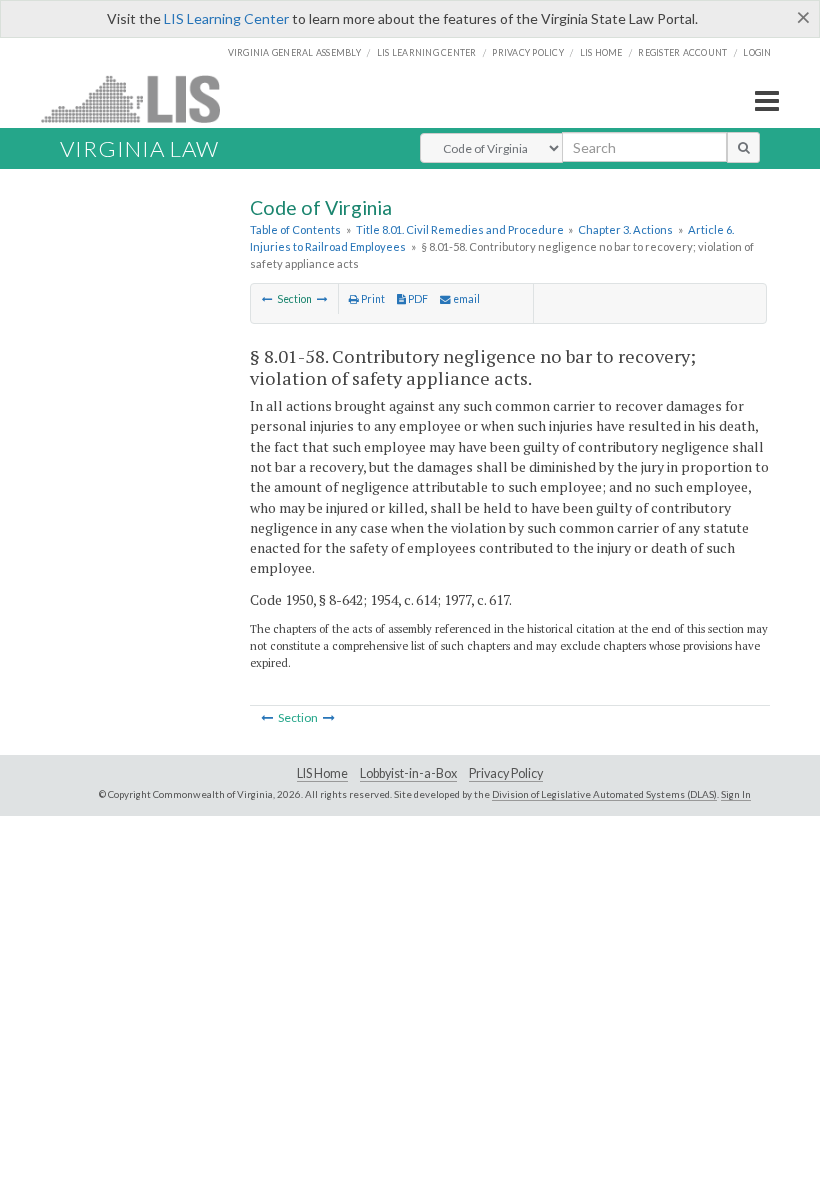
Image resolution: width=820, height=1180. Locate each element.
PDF (417, 299)
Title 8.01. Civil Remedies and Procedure (460, 229)
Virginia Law (139, 148)
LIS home (601, 52)
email (465, 299)
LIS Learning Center (226, 18)
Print (372, 299)
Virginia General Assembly (294, 52)
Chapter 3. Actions (625, 229)
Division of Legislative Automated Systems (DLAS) (604, 794)
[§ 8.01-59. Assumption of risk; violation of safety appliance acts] (322, 299)
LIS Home (322, 773)
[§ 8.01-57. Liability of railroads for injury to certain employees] (267, 299)
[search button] (743, 147)
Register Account (682, 52)
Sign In (736, 794)
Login (757, 52)
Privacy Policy (528, 52)
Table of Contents (295, 229)
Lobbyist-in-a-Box (408, 773)
